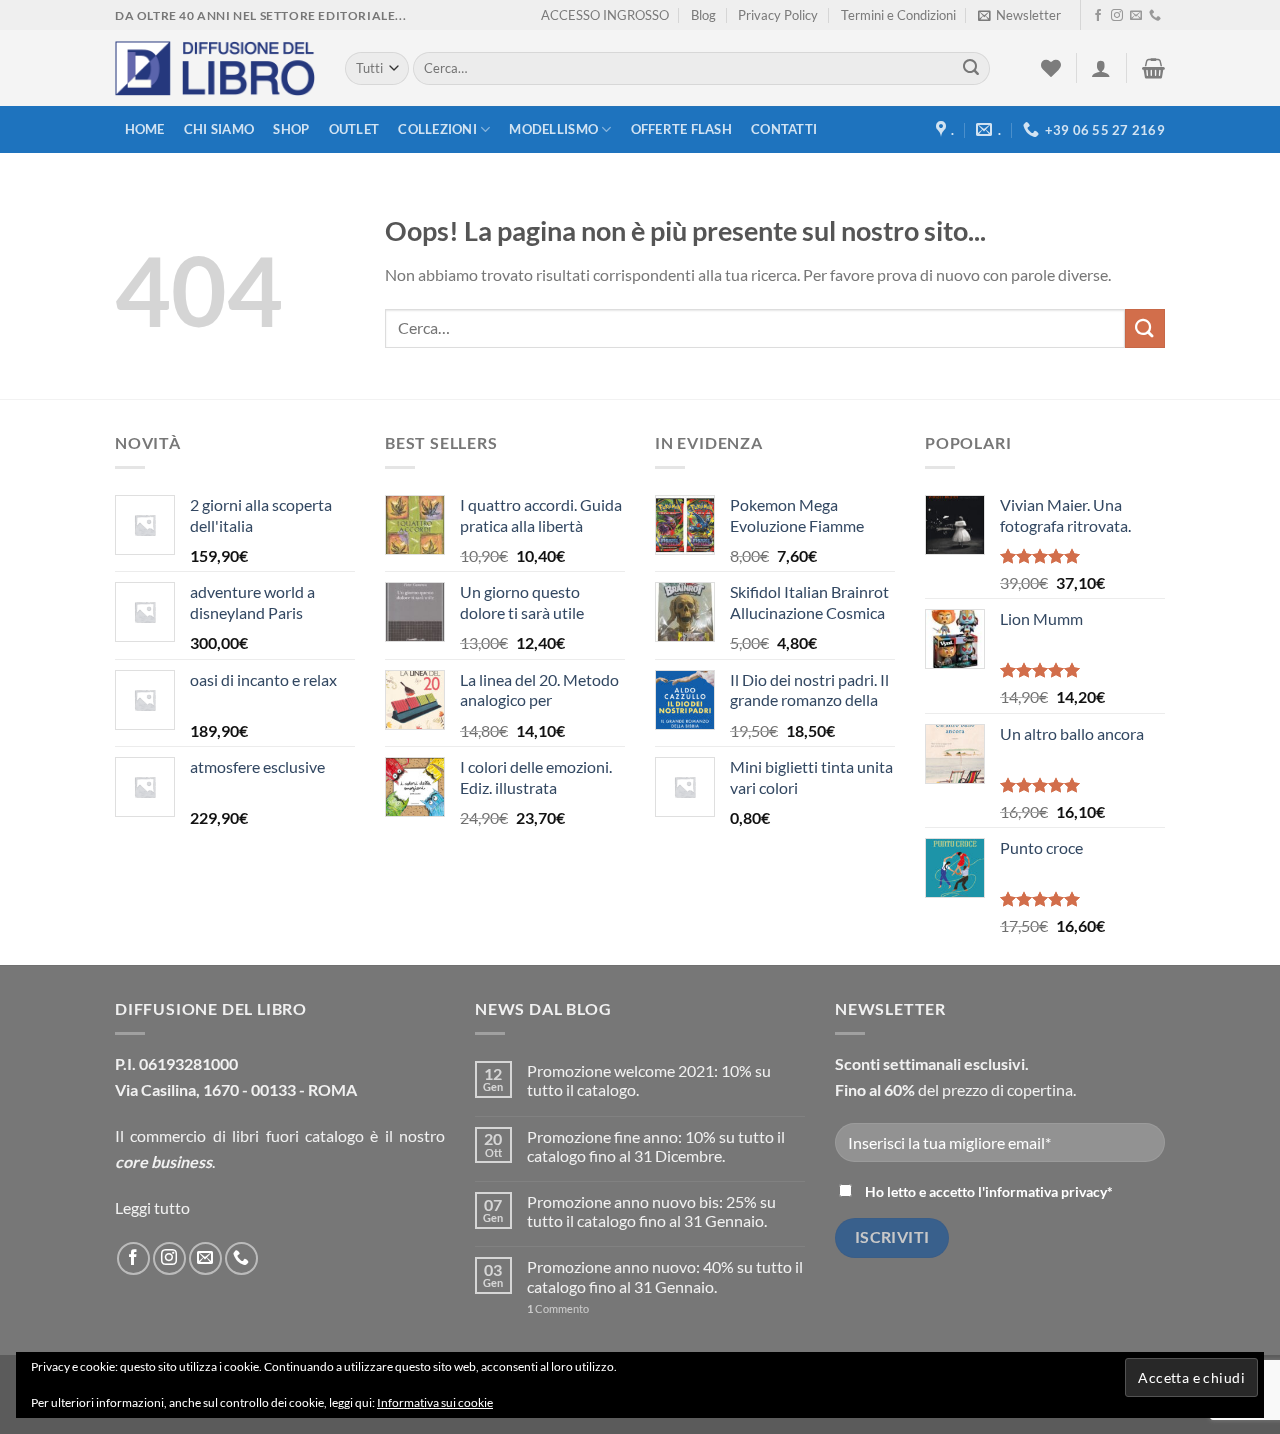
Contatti (784, 129)
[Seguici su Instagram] (1117, 16)
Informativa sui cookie (435, 1402)
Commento (558, 1308)
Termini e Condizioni (898, 15)
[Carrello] (1153, 68)
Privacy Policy (778, 15)
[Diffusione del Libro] (215, 69)
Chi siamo (219, 129)
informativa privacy (1046, 1191)
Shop (291, 129)
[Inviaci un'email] (1136, 16)
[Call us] (1155, 16)
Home (145, 129)
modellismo (553, 129)
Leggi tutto (152, 1207)
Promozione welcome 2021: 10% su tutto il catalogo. (649, 1080)
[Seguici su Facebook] (1098, 16)
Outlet (354, 129)
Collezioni (437, 129)
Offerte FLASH (681, 129)
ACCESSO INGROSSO (605, 15)
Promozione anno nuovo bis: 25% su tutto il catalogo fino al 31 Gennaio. (651, 1211)
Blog (703, 15)
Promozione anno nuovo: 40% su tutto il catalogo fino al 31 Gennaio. (665, 1276)
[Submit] (971, 69)
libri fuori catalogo (298, 1135)
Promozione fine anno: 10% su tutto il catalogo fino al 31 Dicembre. (656, 1146)
